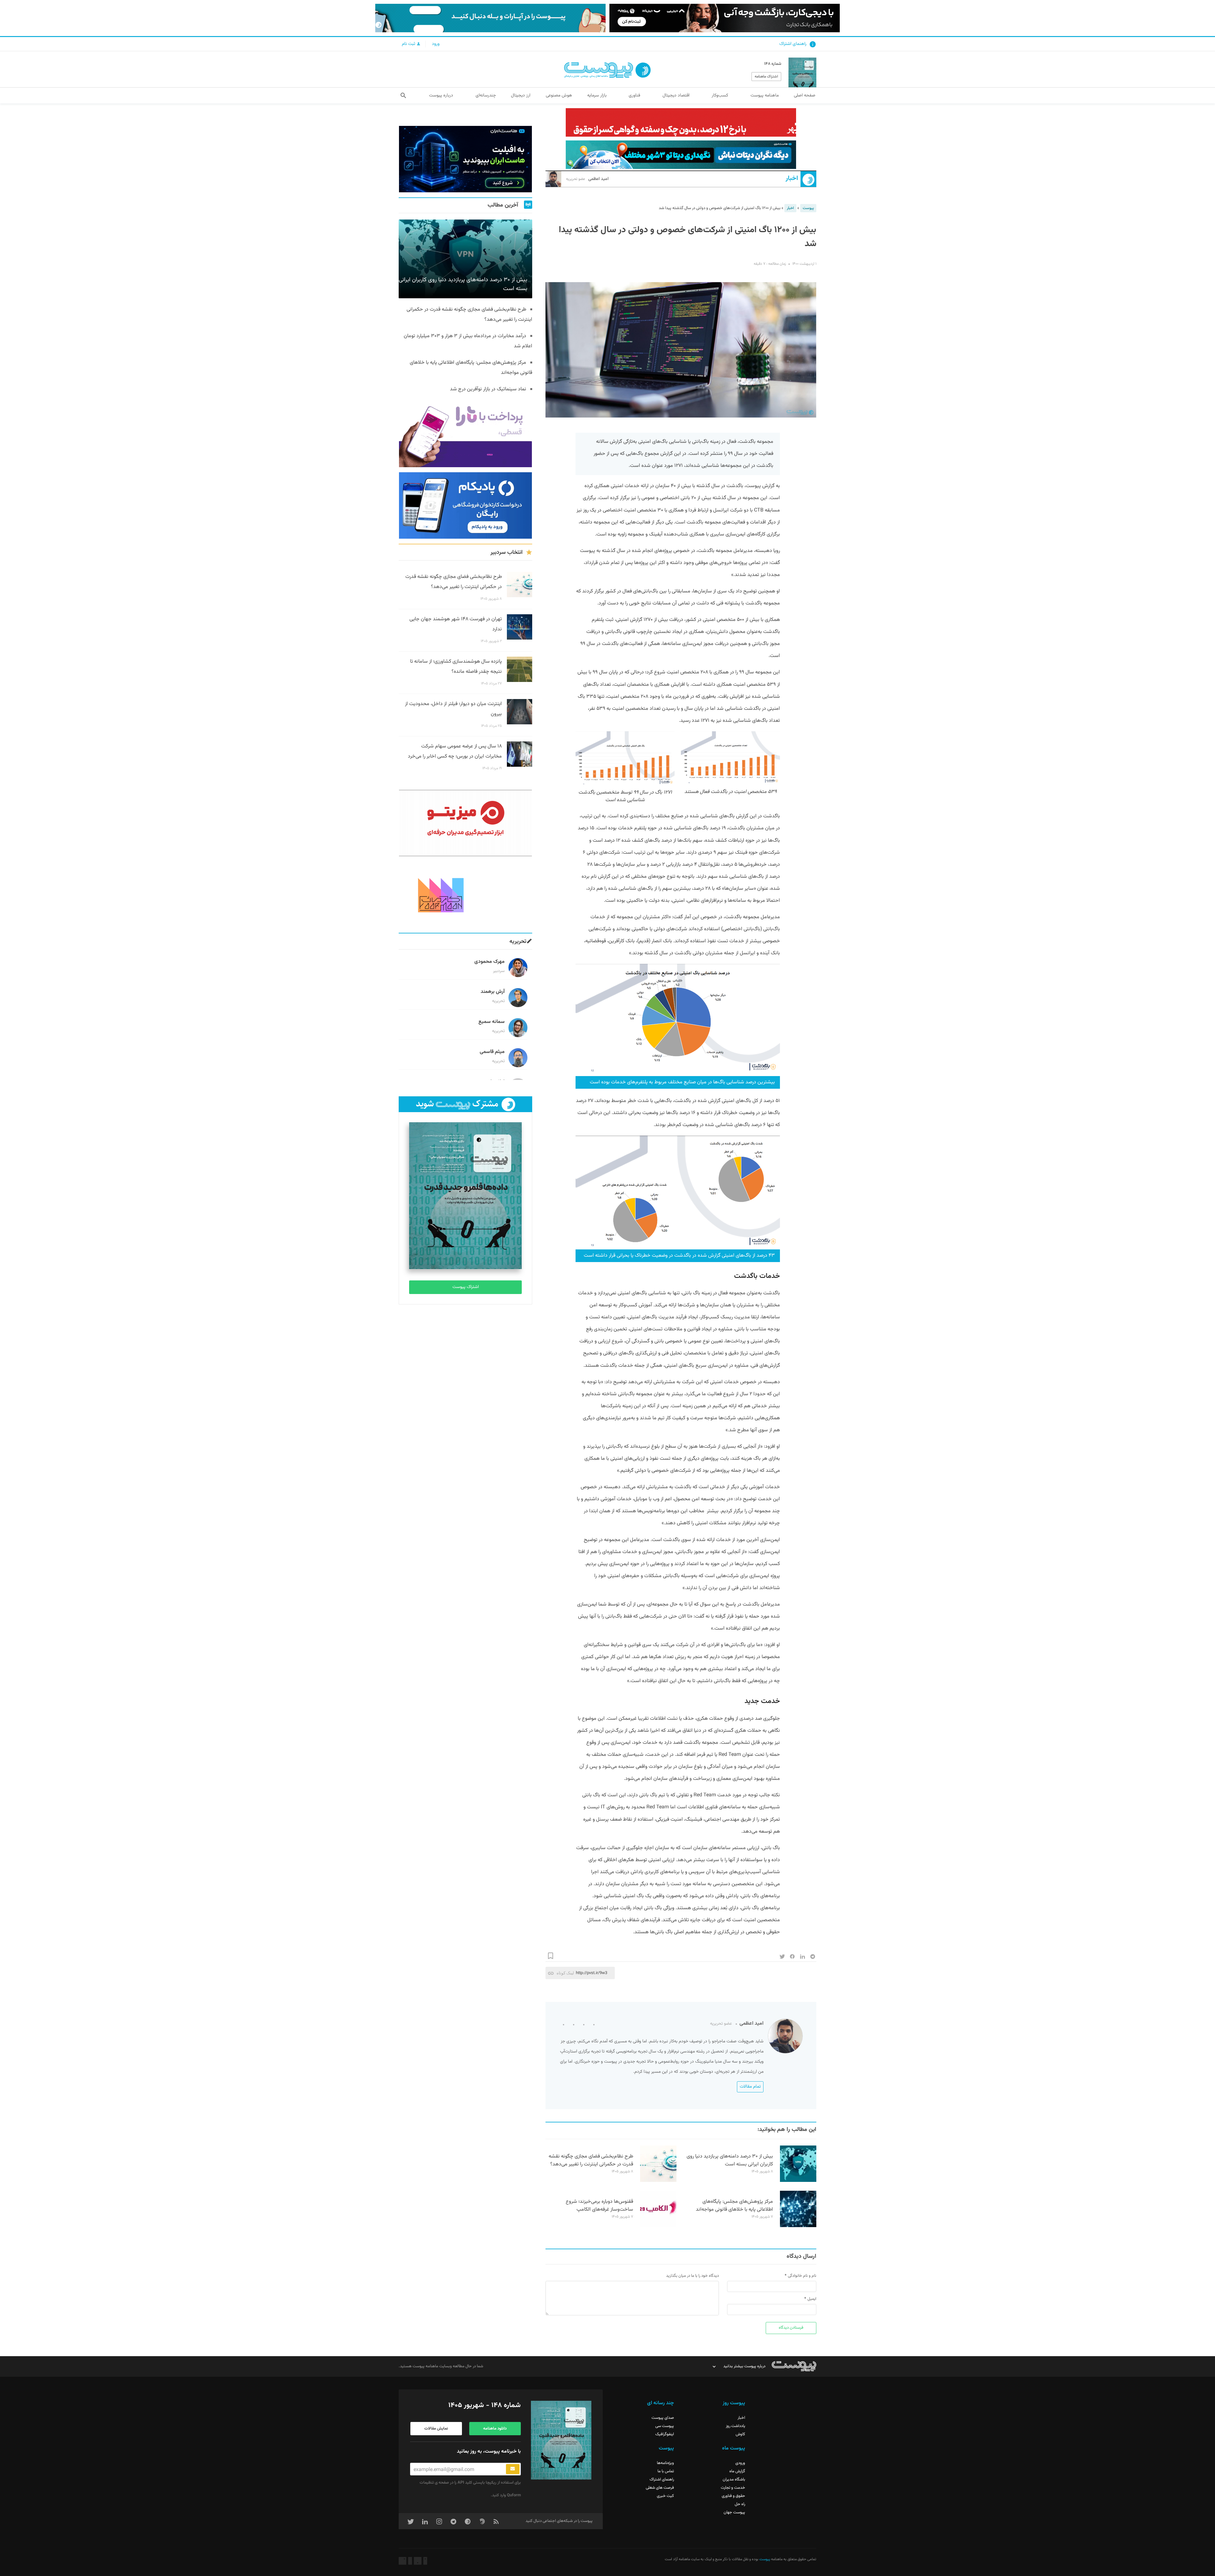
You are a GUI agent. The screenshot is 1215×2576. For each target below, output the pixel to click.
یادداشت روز (735, 2426)
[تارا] (465, 434)
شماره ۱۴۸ (773, 64)
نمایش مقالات (436, 2429)
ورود (436, 44)
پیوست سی (665, 2426)
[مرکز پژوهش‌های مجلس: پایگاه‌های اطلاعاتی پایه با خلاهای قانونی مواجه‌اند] (798, 2226)
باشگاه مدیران (734, 2480)
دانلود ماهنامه (495, 2429)
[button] (403, 96)
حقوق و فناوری (733, 2496)
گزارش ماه (737, 2471)
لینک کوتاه (565, 1973)
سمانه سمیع (492, 1022)
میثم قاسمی (492, 1052)
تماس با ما (666, 2471)
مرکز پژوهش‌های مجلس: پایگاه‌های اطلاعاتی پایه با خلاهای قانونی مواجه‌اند (734, 2206)
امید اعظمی (587, 179)
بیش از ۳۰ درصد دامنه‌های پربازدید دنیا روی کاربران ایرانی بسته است (730, 2160)
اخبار (792, 179)
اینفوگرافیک (665, 2434)
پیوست (808, 208)
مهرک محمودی (489, 962)
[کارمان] (465, 895)
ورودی (740, 2463)
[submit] (513, 2469)
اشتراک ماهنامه (766, 77)
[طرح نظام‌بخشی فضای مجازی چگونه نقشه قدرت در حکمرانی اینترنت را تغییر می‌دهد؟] (658, 2181)
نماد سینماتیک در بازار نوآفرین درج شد (488, 389)
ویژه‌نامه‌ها (665, 2463)
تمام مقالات (750, 2087)
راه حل (740, 2504)
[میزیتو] (465, 823)
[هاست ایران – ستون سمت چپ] (465, 159)
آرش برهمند (493, 992)
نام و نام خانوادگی (802, 2276)
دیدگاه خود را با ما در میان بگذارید (692, 2276)
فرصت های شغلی (660, 2488)
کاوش (740, 2434)
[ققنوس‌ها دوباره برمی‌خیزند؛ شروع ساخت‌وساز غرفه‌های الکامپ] (658, 2226)
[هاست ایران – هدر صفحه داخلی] (681, 155)
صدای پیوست (663, 2418)
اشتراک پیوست (466, 1287)
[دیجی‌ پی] (725, 18)
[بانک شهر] (681, 122)
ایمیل (812, 2299)
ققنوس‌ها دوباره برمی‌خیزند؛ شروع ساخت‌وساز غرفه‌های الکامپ (599, 2206)
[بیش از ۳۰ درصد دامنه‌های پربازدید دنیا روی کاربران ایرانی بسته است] (798, 2181)
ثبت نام (409, 44)
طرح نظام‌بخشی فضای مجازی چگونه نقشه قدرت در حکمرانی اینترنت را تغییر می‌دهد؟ (591, 2160)
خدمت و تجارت (733, 2488)
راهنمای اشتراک (793, 44)
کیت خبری (665, 2496)
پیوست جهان (734, 2512)
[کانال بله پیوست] (490, 18)
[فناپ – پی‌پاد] (465, 505)
